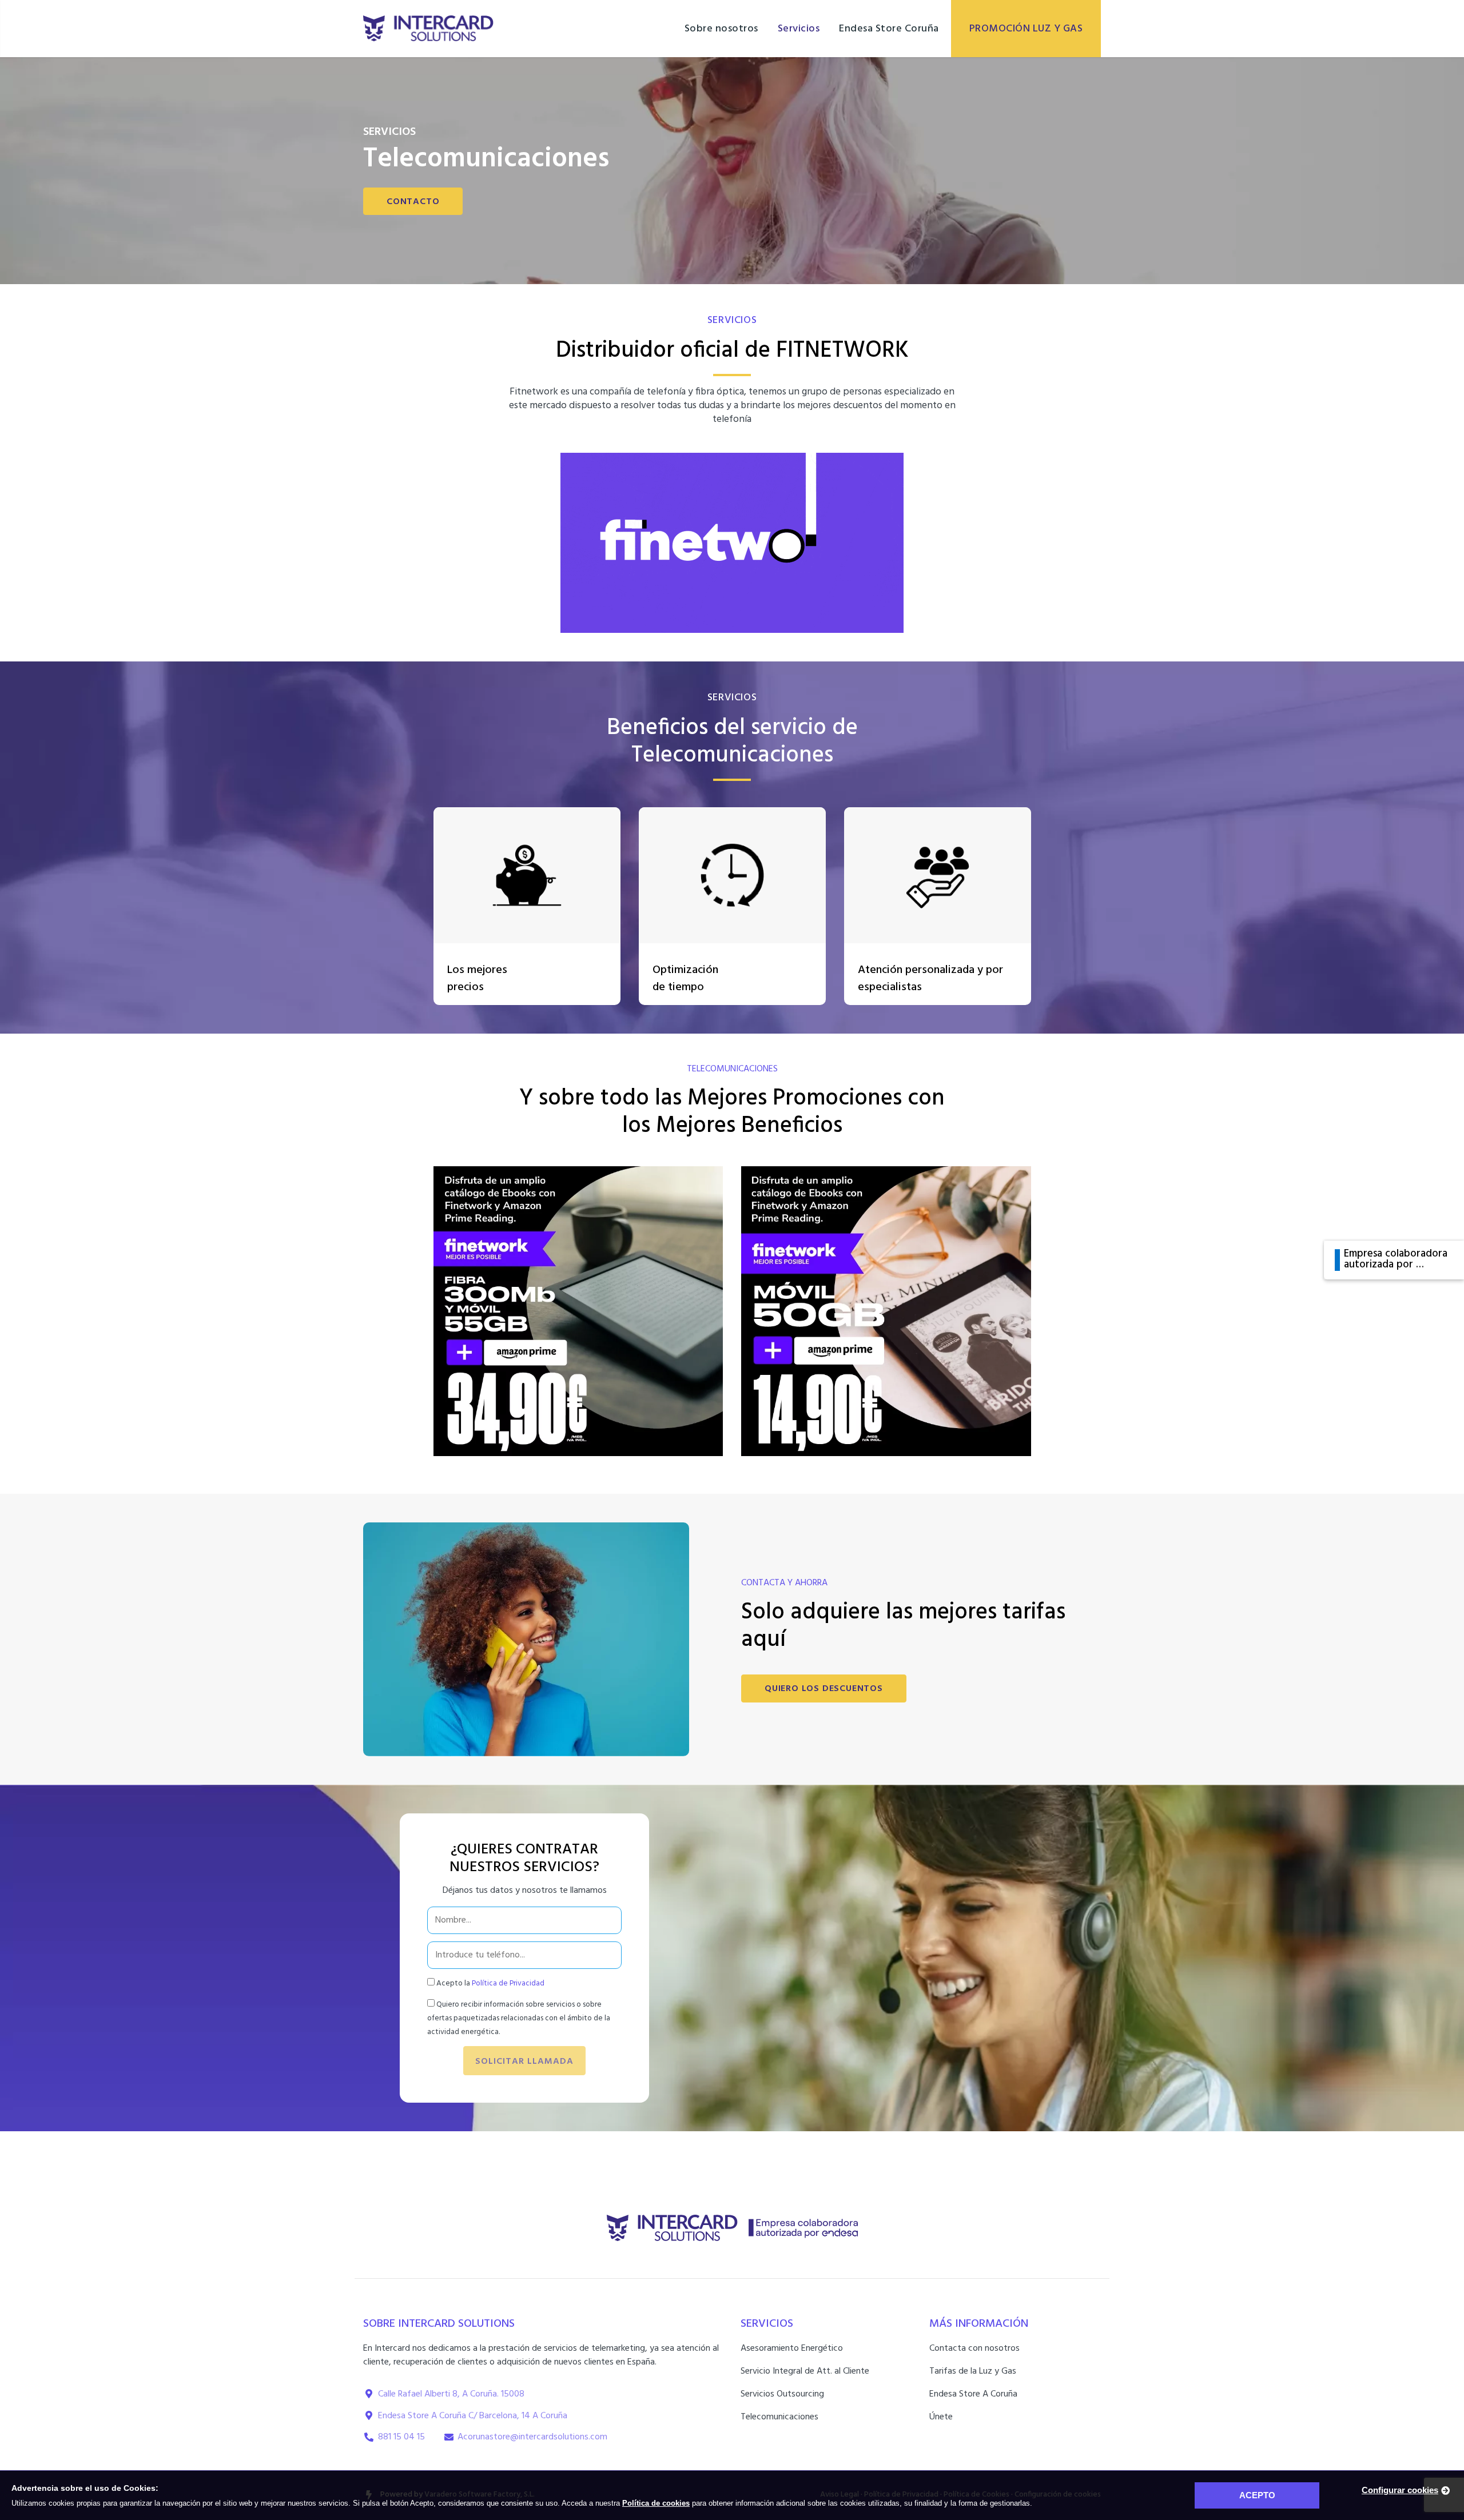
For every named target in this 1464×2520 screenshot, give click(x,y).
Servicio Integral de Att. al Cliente (805, 2371)
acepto (1257, 2495)
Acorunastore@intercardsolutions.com (532, 2437)
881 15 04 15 (401, 2437)
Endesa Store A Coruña (973, 2394)
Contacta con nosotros (974, 2348)
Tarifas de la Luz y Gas (973, 2371)
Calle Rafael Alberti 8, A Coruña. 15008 (451, 2394)
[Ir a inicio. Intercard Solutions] (428, 29)
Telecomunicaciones (779, 2417)
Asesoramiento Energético (792, 2348)
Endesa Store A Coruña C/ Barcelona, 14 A (459, 2416)
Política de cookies (656, 2503)
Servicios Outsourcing (782, 2394)
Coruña (554, 2416)
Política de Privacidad (508, 1983)
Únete (941, 2417)
